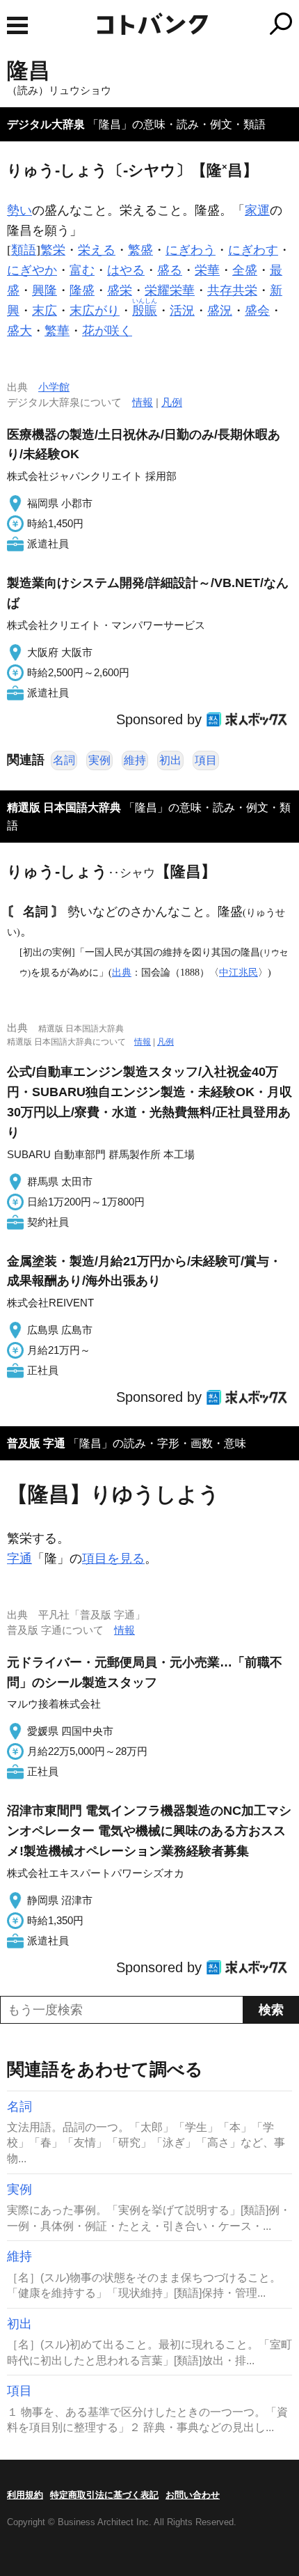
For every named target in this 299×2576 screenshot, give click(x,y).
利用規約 (25, 2495)
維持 (135, 760)
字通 (19, 1559)
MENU (17, 25)
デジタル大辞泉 (46, 124)
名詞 (64, 760)
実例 (99, 760)
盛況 (220, 311)
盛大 (19, 331)
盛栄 (120, 290)
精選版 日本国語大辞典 (64, 807)
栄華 (207, 270)
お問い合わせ (193, 2495)
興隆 (45, 290)
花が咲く (107, 331)
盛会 (257, 311)
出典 (122, 972)
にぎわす (253, 250)
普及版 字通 (36, 1443)
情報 (143, 402)
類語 (24, 250)
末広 (45, 311)
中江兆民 (239, 972)
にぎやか (32, 270)
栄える (97, 250)
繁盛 (140, 250)
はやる (126, 270)
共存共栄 (232, 290)
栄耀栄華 (170, 290)
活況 (182, 311)
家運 (257, 210)
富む (82, 270)
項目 (206, 760)
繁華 (57, 331)
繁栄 (53, 250)
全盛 (245, 270)
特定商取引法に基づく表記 (104, 2495)
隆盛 (82, 290)
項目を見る (113, 1559)
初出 (170, 760)
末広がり (95, 311)
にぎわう (191, 250)
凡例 (172, 402)
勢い (19, 210)
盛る (170, 270)
